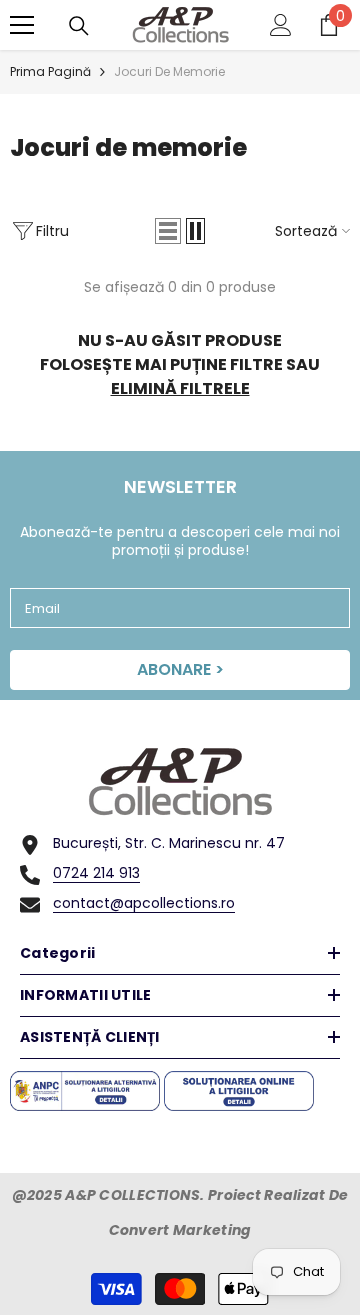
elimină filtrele (180, 388)
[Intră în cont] (281, 25)
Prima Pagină (50, 71)
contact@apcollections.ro (144, 903)
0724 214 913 (96, 873)
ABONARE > (180, 669)
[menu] (22, 25)
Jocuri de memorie (169, 71)
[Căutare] (79, 26)
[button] (168, 231)
